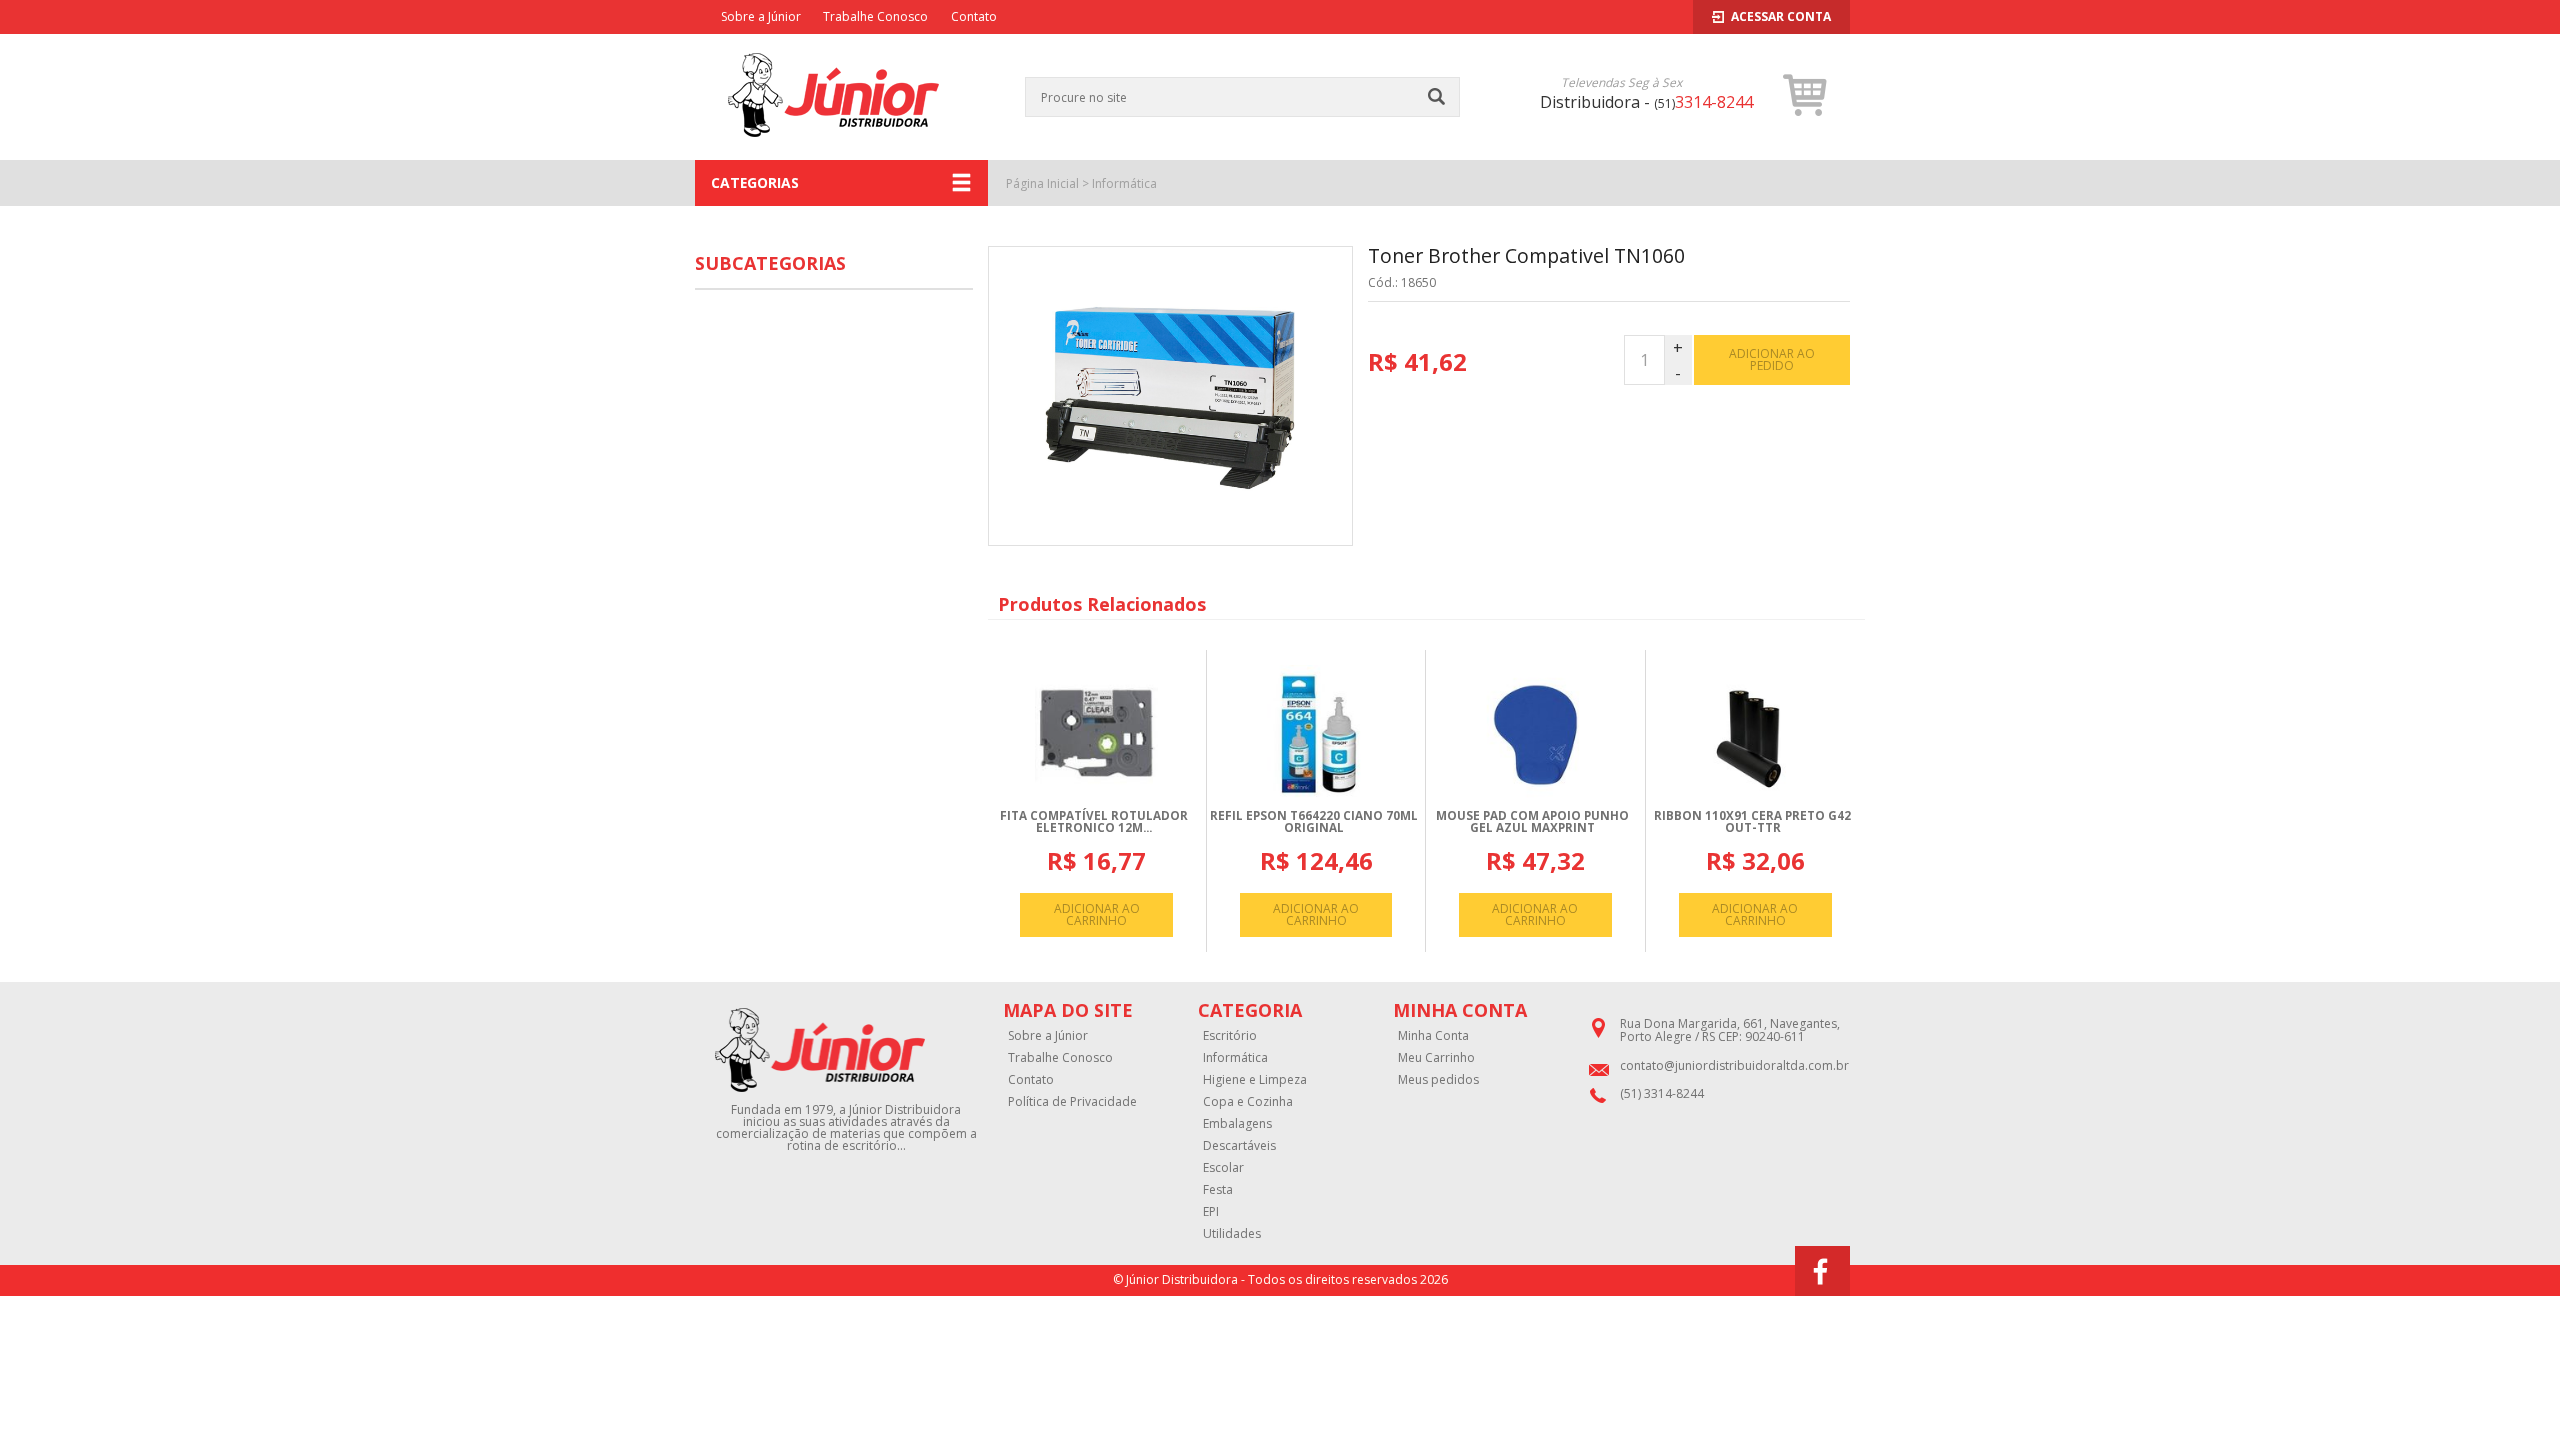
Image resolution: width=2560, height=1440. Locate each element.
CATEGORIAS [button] (755, 182)
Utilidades (1232, 1234)
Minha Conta (1433, 1036)
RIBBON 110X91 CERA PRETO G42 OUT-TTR (1752, 821)
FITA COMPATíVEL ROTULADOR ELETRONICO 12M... (1094, 821)
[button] (1805, 95)
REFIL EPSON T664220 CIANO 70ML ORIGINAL (1314, 821)
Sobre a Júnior (761, 16)
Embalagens (1237, 1124)
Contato (974, 16)
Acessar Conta (1781, 16)
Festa (1218, 1190)
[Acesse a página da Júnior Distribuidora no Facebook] (1822, 1271)
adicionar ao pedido (1772, 359)
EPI (1211, 1212)
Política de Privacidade (1072, 1102)
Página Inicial (1042, 183)
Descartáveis (1239, 1146)
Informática (1124, 183)
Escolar (1223, 1168)
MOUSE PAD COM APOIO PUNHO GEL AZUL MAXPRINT (1532, 821)
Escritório (1230, 1036)
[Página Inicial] (833, 149)
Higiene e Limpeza (1255, 1080)
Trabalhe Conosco (875, 16)
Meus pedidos (1438, 1080)
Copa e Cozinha (1248, 1102)
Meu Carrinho (1436, 1058)
